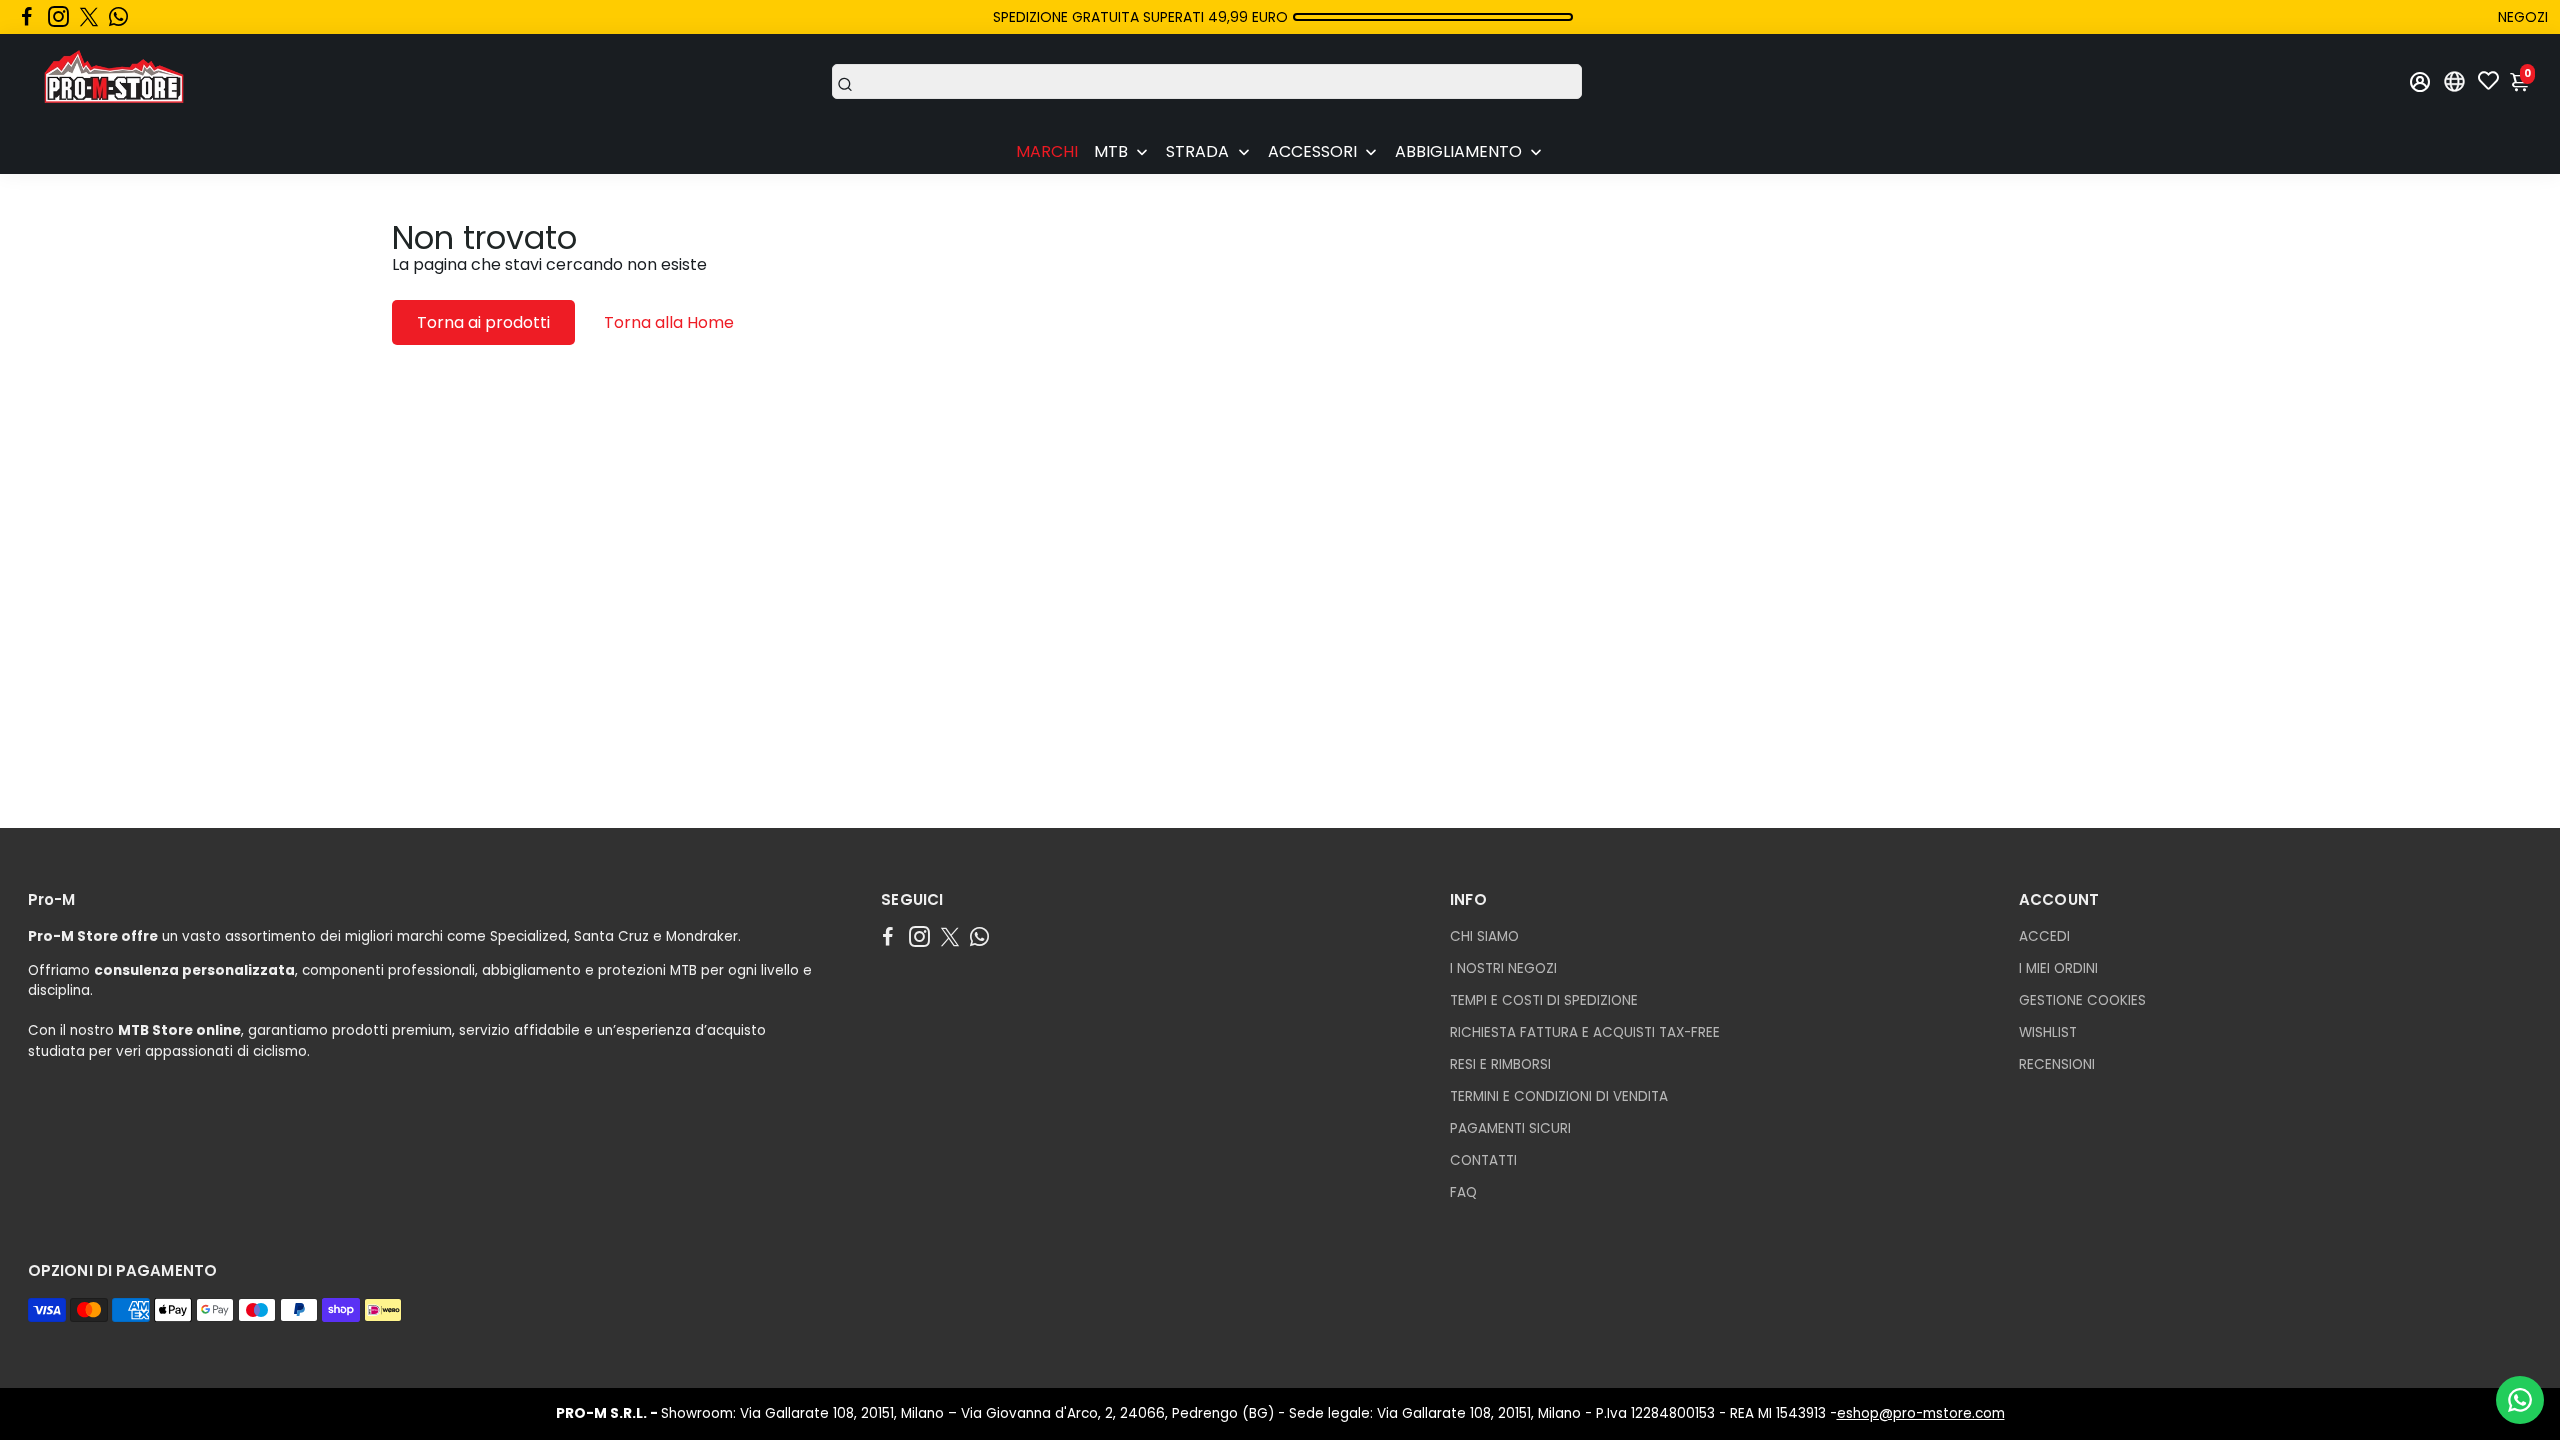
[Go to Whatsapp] (118, 17)
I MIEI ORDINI (2058, 968)
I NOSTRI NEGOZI (1503, 968)
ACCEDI (2044, 936)
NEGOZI (2523, 17)
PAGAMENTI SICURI (1510, 1128)
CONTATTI (1483, 1160)
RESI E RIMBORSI (1500, 1064)
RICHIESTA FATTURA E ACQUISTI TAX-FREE (1585, 1032)
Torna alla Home (669, 322)
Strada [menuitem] (1197, 151)
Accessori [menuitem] (1312, 151)
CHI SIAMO (1484, 936)
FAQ (1463, 1192)
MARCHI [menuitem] (1047, 151)
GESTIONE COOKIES (2082, 1000)
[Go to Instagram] (58, 17)
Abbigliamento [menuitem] (1458, 151)
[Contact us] (2520, 1400)
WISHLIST (2048, 1032)
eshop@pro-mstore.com (1921, 1413)
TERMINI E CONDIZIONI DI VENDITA (1559, 1096)
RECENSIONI (2057, 1064)
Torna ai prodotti (483, 322)
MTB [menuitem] (1111, 151)
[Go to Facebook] (27, 17)
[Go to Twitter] (89, 17)
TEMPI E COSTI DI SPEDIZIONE (1544, 1000)
